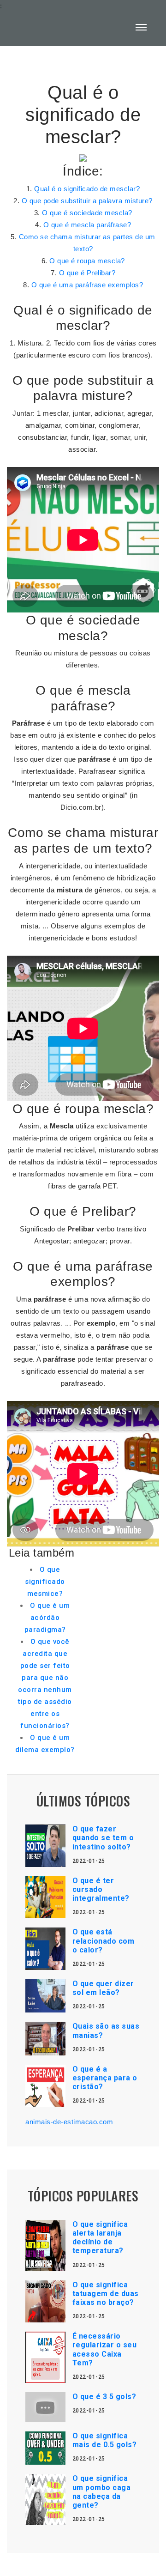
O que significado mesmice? (45, 1582)
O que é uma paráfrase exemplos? (87, 285)
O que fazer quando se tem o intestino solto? (103, 1838)
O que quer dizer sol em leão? (103, 1988)
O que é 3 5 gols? (104, 2397)
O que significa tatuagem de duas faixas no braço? (106, 2294)
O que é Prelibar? (87, 273)
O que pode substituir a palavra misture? (87, 201)
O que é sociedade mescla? (87, 213)
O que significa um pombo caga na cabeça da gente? (102, 2492)
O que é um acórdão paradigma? (47, 1618)
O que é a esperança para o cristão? (105, 2078)
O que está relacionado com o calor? (104, 1941)
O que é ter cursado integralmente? (101, 1889)
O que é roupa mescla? (87, 261)
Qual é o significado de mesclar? (87, 189)
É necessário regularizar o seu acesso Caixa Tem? (105, 2349)
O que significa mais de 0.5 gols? (105, 2440)
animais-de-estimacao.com (69, 2122)
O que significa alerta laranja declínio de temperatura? (100, 2238)
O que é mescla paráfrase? (87, 225)
